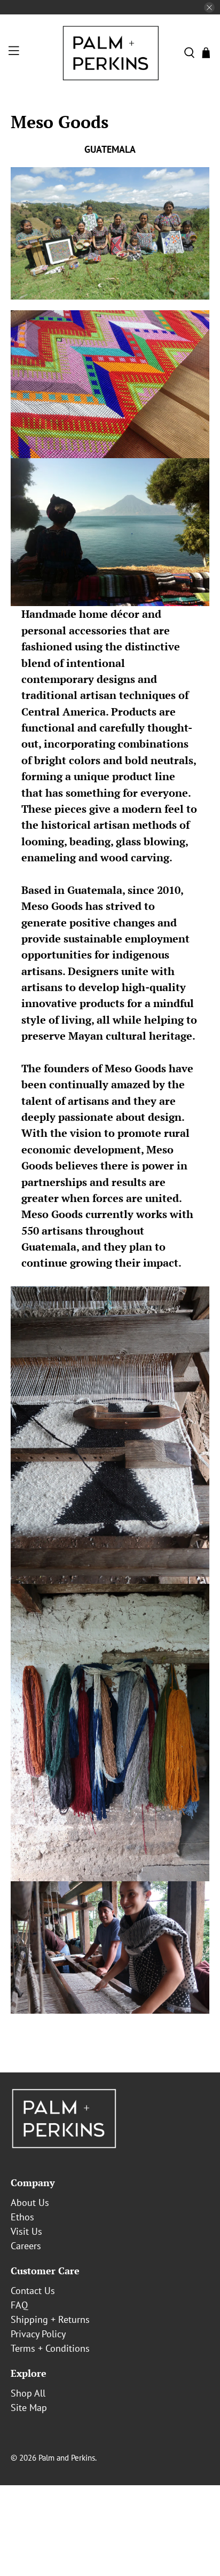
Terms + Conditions (50, 2348)
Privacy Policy (38, 2334)
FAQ (19, 2305)
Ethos (22, 2217)
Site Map (29, 2408)
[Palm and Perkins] (110, 53)
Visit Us (26, 2231)
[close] (209, 7)
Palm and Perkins (67, 2458)
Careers (26, 2246)
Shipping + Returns (50, 2319)
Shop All (28, 2393)
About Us (30, 2202)
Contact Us (33, 2291)
